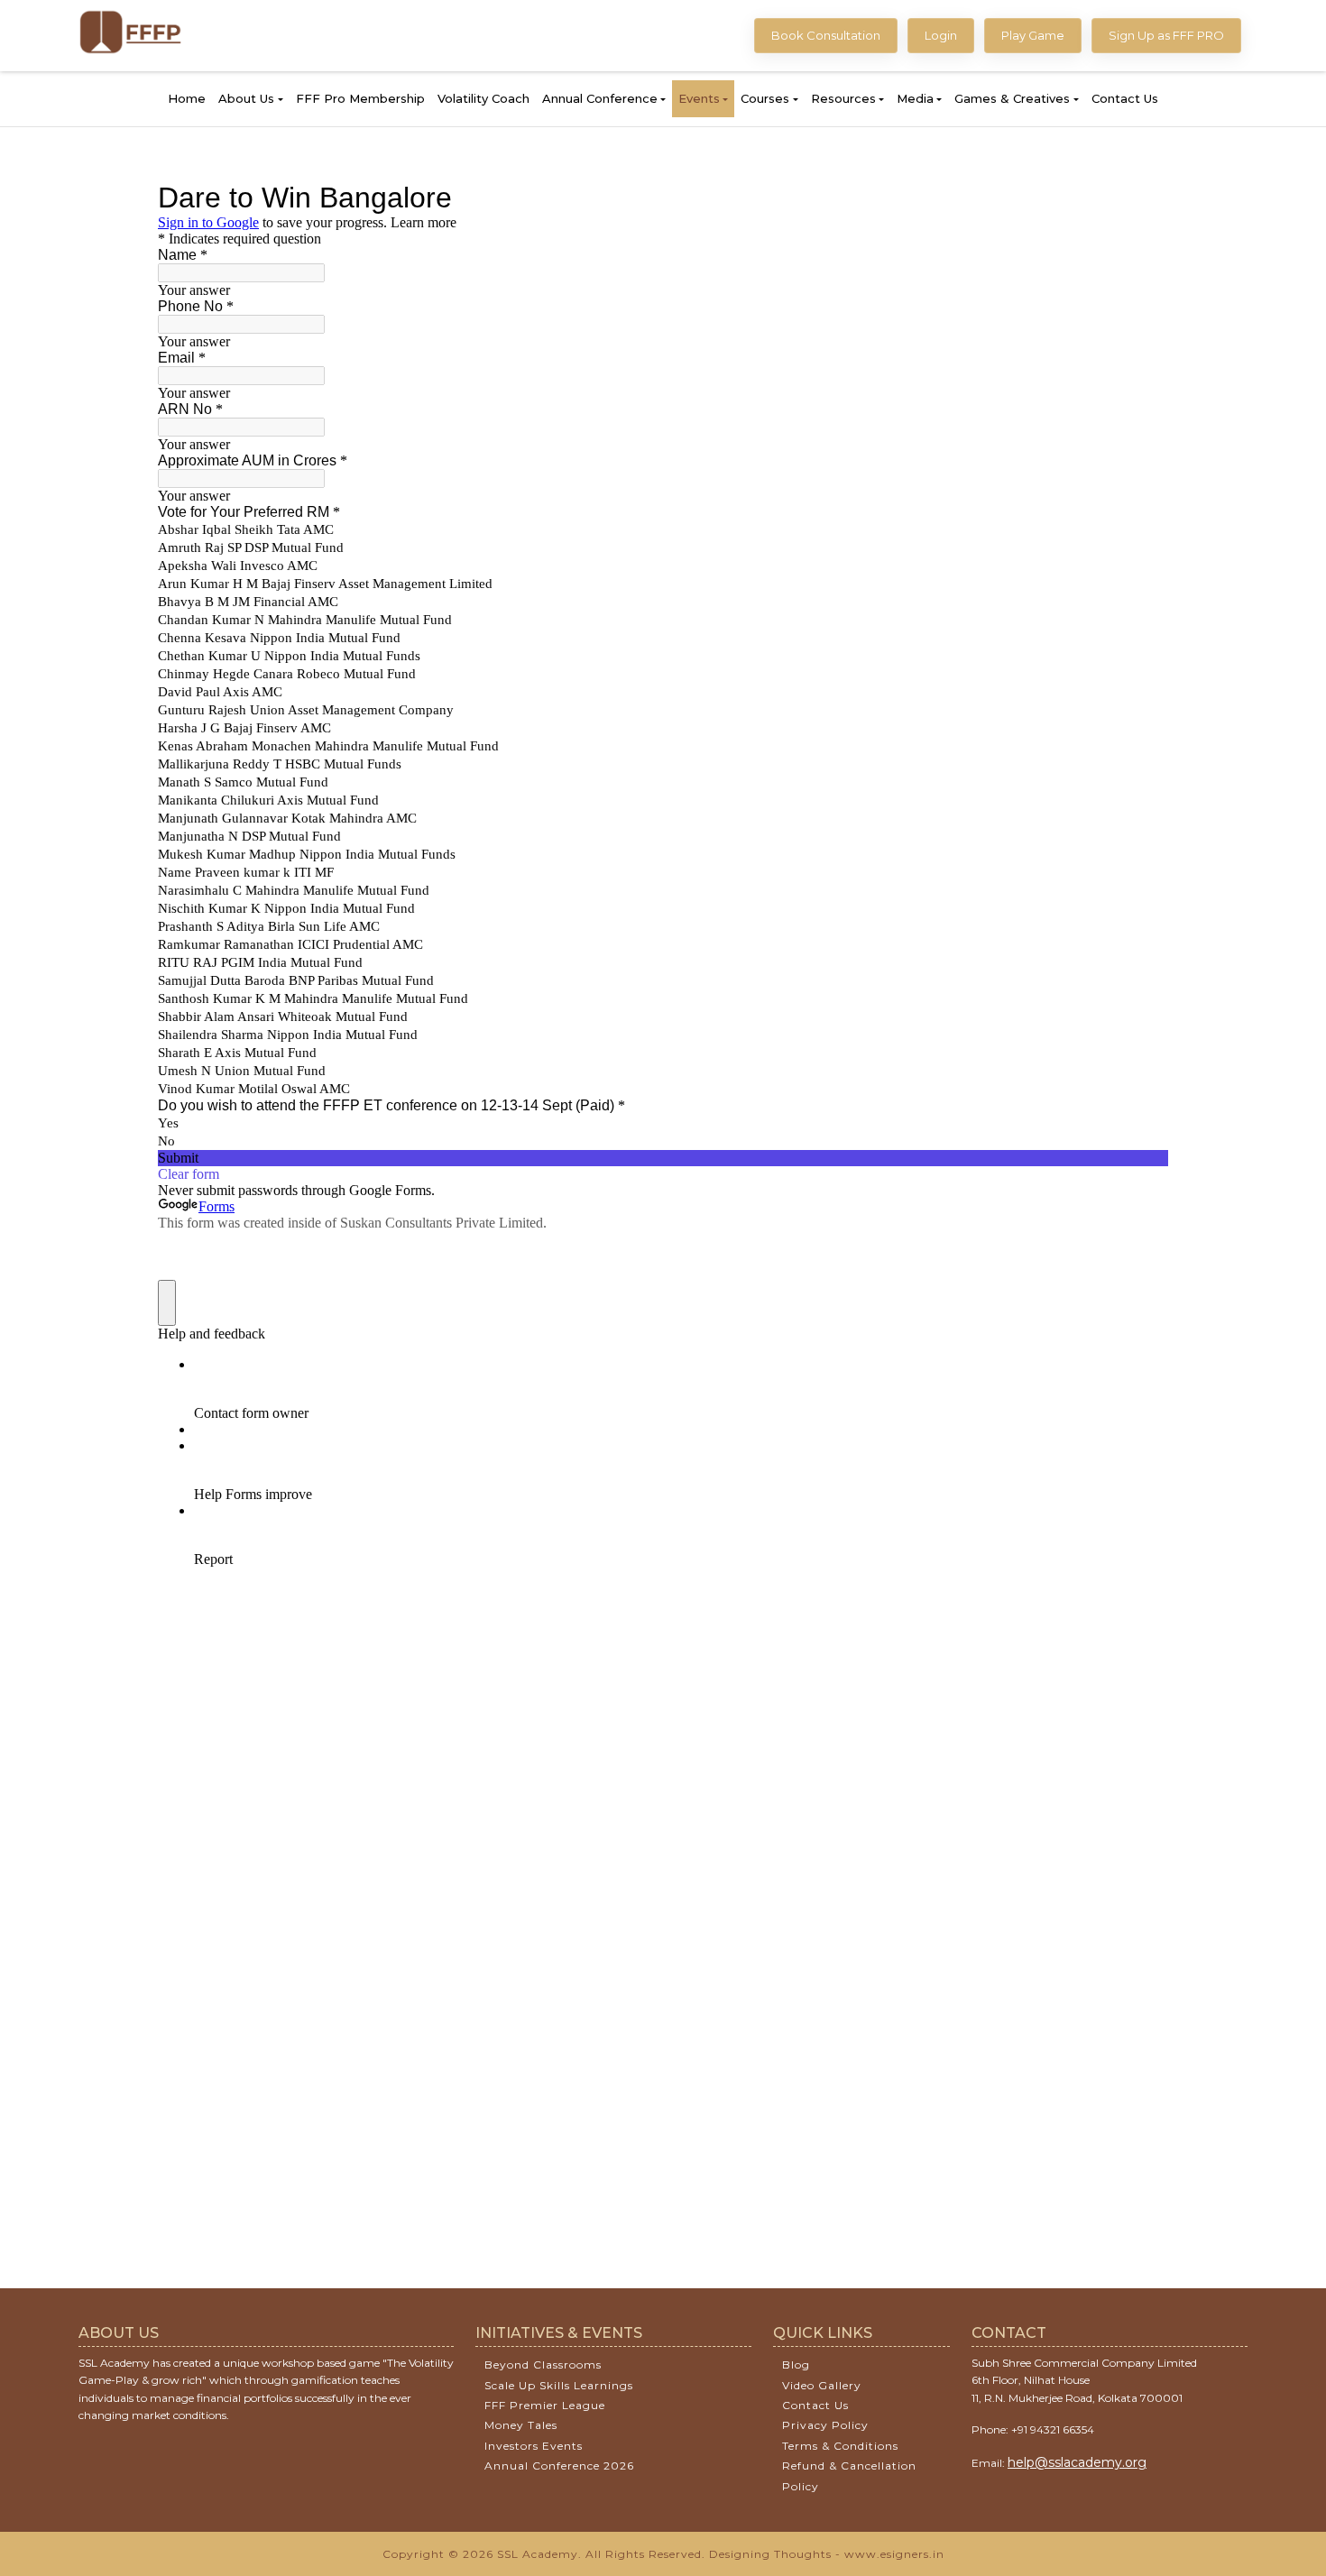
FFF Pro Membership (360, 98)
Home (187, 98)
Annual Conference (600, 98)
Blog (796, 2364)
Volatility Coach (483, 98)
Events (699, 98)
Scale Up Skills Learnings (559, 2385)
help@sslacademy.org (1077, 2462)
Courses (765, 98)
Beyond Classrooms (543, 2364)
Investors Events (534, 2446)
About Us (246, 98)
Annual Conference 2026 (559, 2466)
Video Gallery (822, 2385)
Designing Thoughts (770, 2554)
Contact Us (1125, 98)
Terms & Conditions (840, 2446)
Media (915, 98)
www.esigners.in (894, 2554)
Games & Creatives (1012, 98)
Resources (843, 98)
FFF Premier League (545, 2405)
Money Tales (521, 2425)
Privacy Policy (825, 2425)
